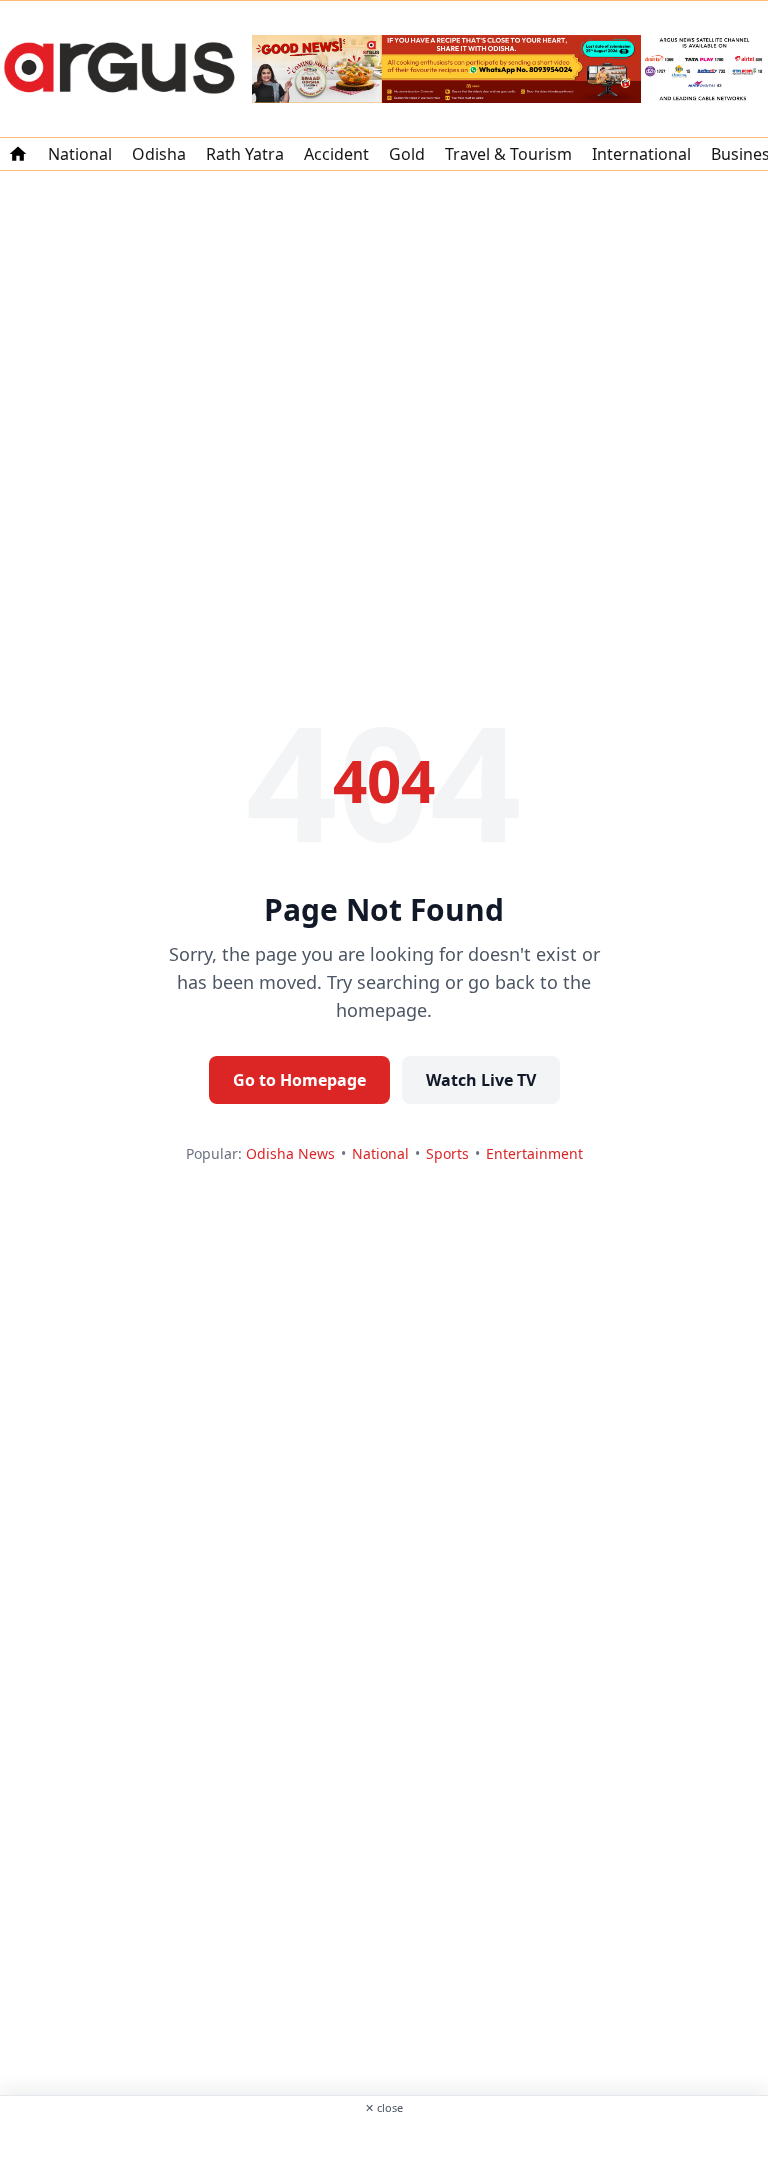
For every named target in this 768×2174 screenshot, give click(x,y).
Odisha (159, 154)
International (641, 154)
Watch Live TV (481, 1080)
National (80, 154)
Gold (407, 154)
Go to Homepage (299, 1080)
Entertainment (534, 1153)
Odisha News (290, 1153)
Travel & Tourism (508, 154)
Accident (336, 154)
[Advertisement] (384, 2143)
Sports (447, 1153)
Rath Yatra (245, 154)
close (384, 2107)
